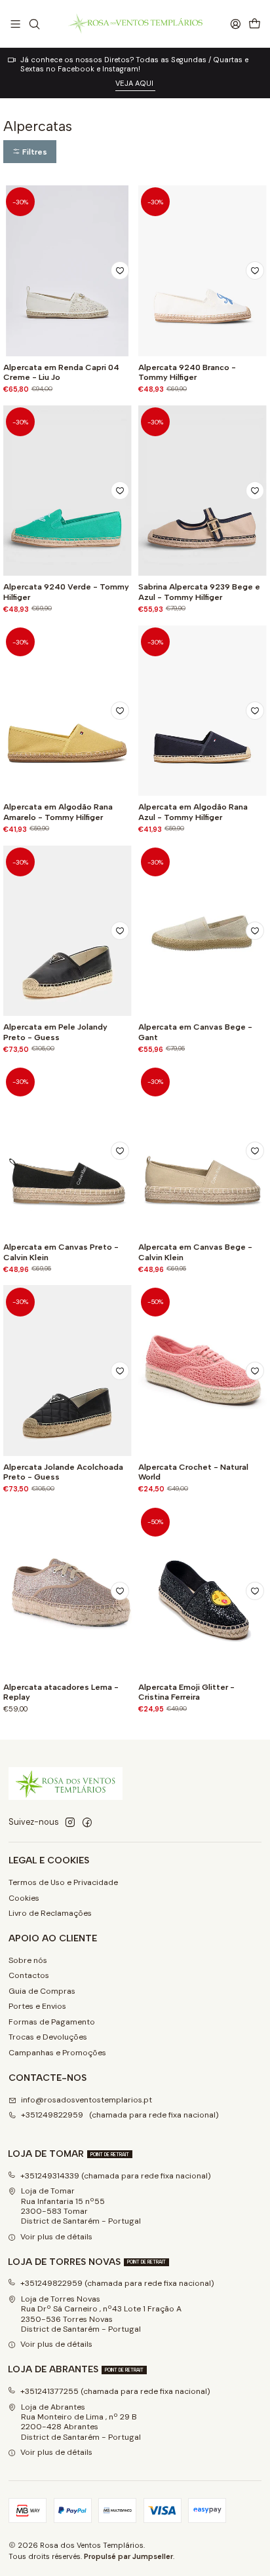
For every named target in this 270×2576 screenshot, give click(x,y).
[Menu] (16, 24)
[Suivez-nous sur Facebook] (87, 1823)
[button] (30, 152)
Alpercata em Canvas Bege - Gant (195, 1032)
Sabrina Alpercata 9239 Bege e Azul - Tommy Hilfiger (199, 591)
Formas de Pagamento (52, 2022)
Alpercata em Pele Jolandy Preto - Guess (55, 1032)
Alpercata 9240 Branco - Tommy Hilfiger (187, 372)
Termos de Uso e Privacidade (63, 1882)
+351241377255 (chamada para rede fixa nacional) (115, 2391)
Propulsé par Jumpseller (128, 2556)
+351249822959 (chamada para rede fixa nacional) (120, 2115)
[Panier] (254, 24)
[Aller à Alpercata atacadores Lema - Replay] (67, 1591)
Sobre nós (28, 1960)
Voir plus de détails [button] (56, 2237)
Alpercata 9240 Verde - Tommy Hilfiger (66, 591)
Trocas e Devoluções (48, 2037)
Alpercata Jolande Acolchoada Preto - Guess (63, 1472)
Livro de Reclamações (50, 1913)
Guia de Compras (42, 1991)
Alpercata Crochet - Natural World (193, 1472)
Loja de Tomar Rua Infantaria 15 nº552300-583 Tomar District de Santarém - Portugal (81, 2206)
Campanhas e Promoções (57, 2053)
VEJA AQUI (135, 83)
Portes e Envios (37, 2006)
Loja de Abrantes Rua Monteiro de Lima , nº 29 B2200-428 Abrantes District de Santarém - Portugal (81, 2422)
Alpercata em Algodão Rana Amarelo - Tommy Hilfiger (58, 812)
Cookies (24, 1898)
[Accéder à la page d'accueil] (135, 24)
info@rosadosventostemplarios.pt (87, 2100)
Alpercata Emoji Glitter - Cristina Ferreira (186, 1692)
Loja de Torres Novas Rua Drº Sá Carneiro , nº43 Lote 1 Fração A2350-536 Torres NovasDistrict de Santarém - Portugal (101, 2314)
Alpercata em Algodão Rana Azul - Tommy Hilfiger (193, 812)
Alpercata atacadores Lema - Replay (61, 1692)
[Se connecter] (235, 24)
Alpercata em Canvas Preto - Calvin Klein (61, 1252)
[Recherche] (34, 24)
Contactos (29, 1975)
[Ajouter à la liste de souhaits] (120, 271)
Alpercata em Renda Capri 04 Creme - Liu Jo (61, 372)
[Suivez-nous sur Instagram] (70, 1823)
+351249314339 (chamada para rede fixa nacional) (116, 2176)
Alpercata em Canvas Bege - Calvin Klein (195, 1252)
